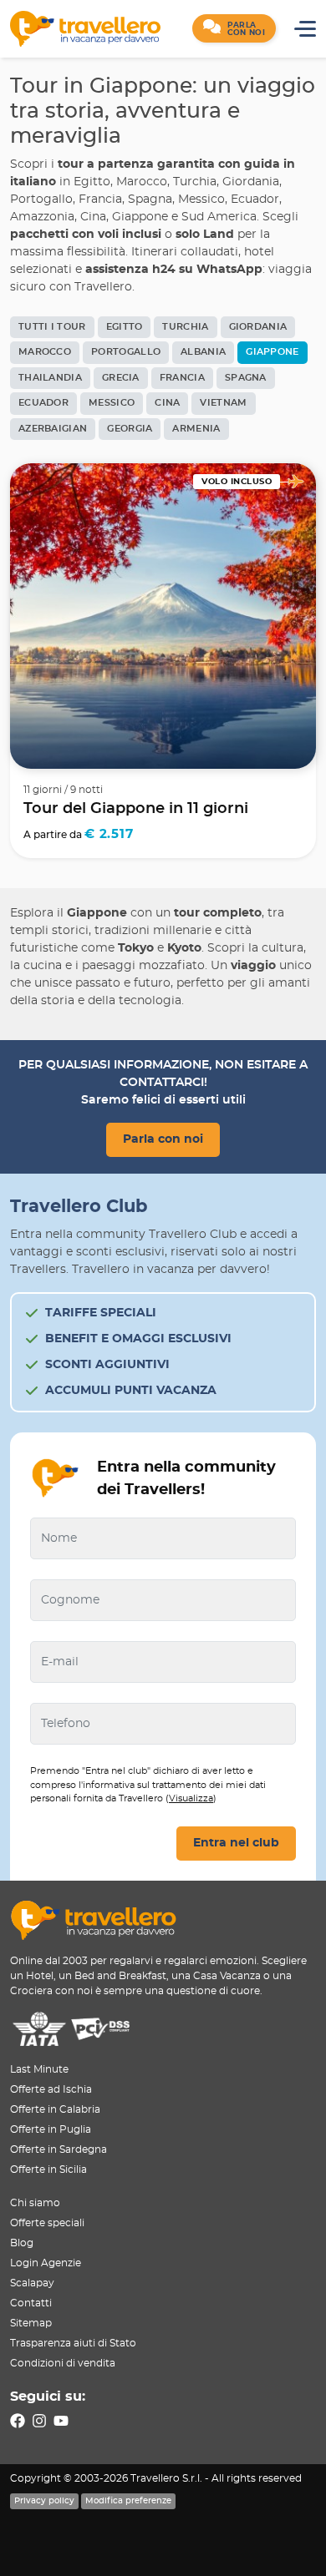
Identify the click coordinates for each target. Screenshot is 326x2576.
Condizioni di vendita (63, 2363)
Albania (203, 352)
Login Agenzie (46, 2263)
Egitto (125, 327)
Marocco (45, 352)
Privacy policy (44, 2501)
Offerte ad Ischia (51, 2089)
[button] (234, 28)
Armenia (196, 429)
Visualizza (191, 1798)
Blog (22, 2243)
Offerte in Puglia (51, 2129)
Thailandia (50, 378)
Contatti (31, 2303)
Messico (112, 403)
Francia (182, 378)
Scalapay (32, 2283)
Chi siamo (35, 2203)
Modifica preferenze (128, 2501)
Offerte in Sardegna (59, 2149)
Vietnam (223, 403)
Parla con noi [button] (163, 1139)
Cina (167, 403)
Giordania (258, 327)
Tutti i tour (52, 327)
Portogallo (126, 352)
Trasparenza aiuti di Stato (73, 2343)
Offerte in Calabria (55, 2109)
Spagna (246, 378)
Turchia (185, 327)
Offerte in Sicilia (48, 2169)
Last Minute (39, 2069)
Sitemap (31, 2323)
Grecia (121, 378)
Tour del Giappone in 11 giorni (136, 809)
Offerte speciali (47, 2223)
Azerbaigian (53, 429)
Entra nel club (236, 1843)
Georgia (130, 429)
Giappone (272, 352)
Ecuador (43, 403)
